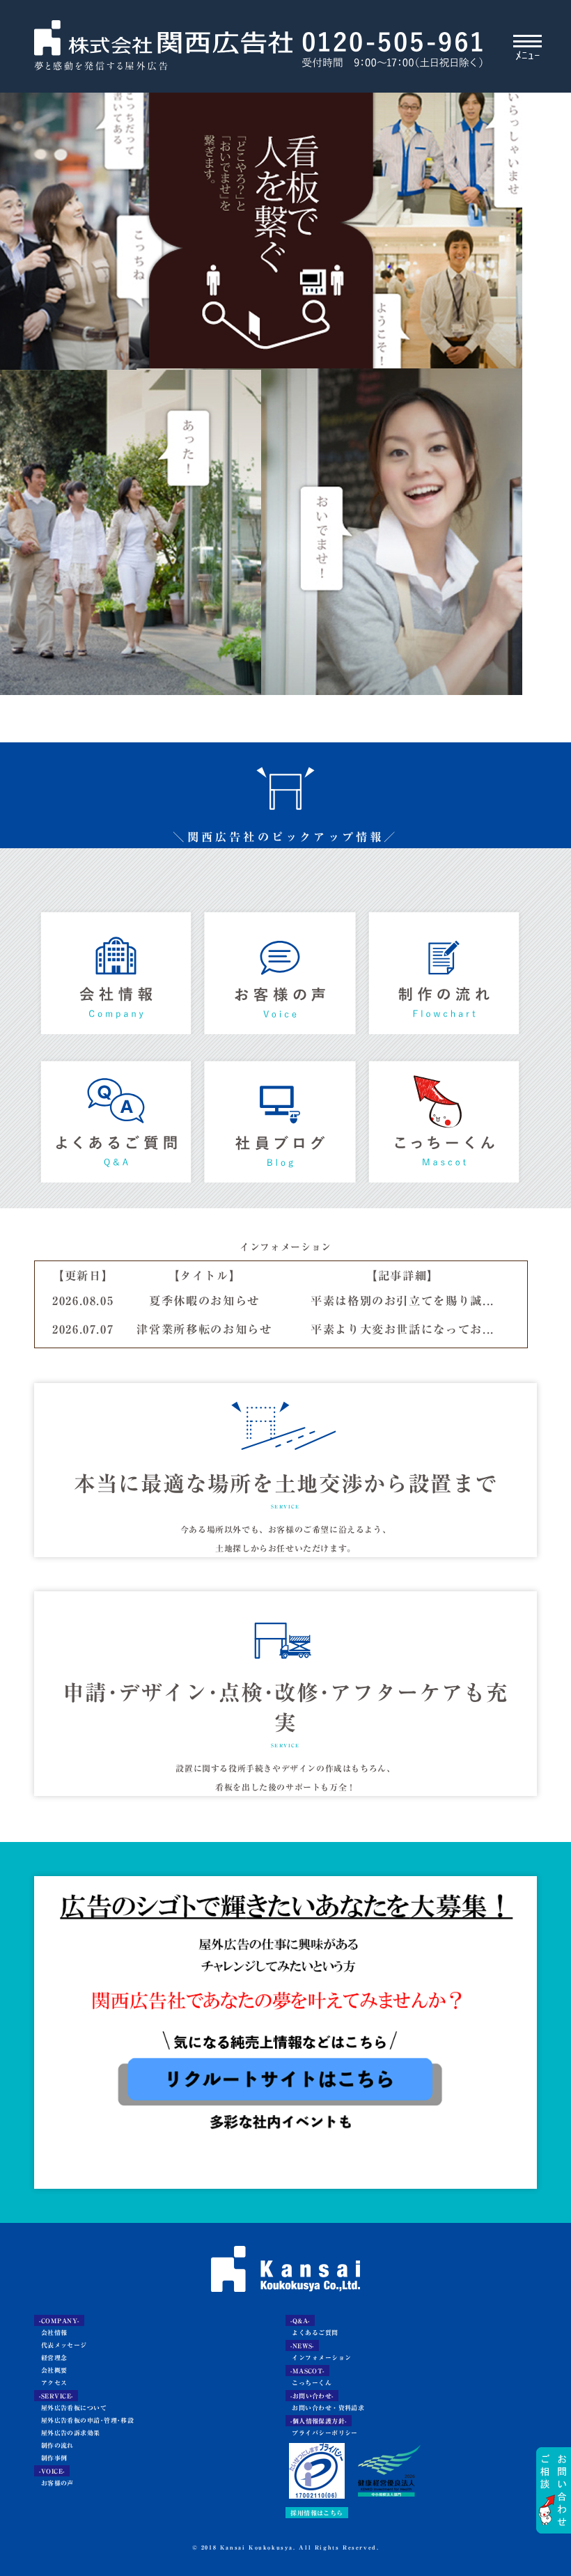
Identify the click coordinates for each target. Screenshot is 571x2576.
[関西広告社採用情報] (285, 2015)
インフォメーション (319, 2358)
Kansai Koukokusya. (258, 2547)
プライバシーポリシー (322, 2433)
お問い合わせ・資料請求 (325, 2408)
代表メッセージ (61, 2345)
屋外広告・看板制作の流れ (444, 970)
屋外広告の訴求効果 (67, 2433)
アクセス (50, 2383)
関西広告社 (163, 47)
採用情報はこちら (317, 2512)
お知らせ (280, 1119)
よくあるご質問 (312, 2333)
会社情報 (116, 970)
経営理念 (50, 2358)
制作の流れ (54, 2445)
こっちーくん (444, 1119)
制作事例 (50, 2458)
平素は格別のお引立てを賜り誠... (402, 1301)
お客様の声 (280, 970)
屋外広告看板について (70, 2408)
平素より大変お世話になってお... (402, 1329)
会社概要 (50, 2370)
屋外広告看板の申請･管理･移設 (84, 2420)
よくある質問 (116, 1119)
